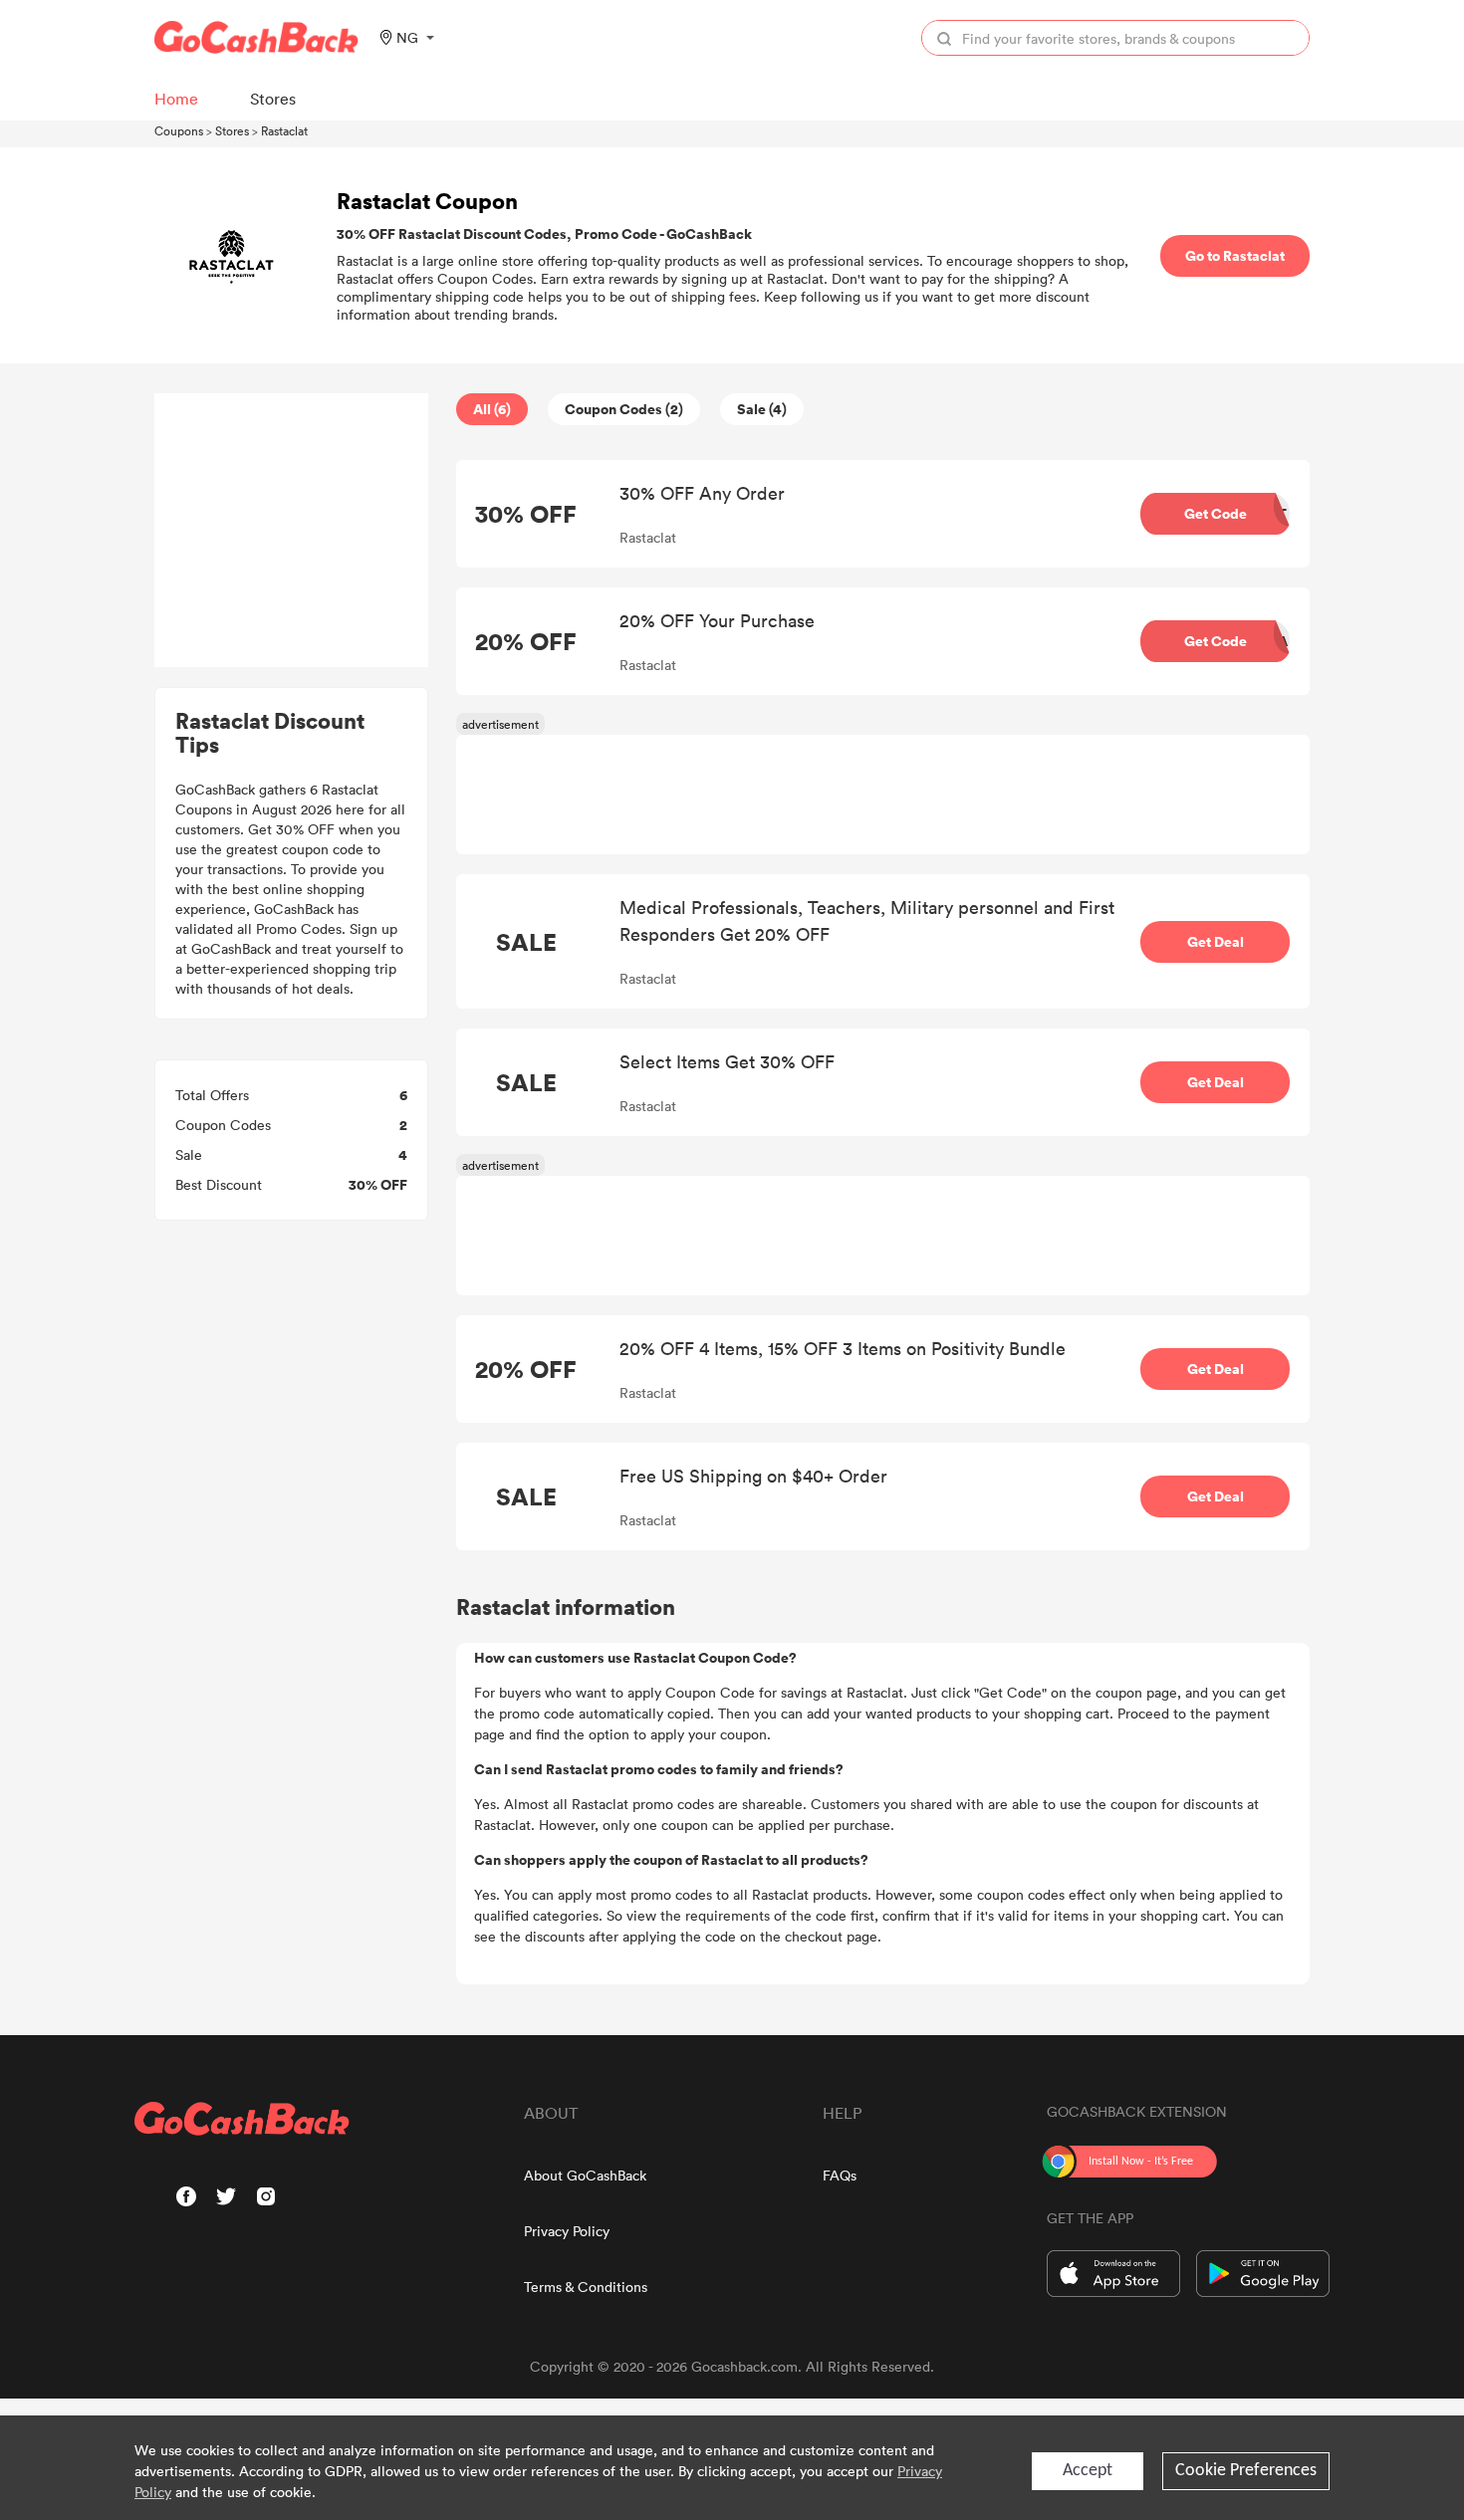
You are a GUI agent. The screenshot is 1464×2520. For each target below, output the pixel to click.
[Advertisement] (292, 531)
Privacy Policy (567, 2231)
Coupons (179, 130)
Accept (1088, 2471)
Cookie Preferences (1246, 2471)
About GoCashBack (585, 2175)
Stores (232, 130)
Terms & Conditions (586, 2287)
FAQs (840, 2175)
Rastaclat (284, 130)
